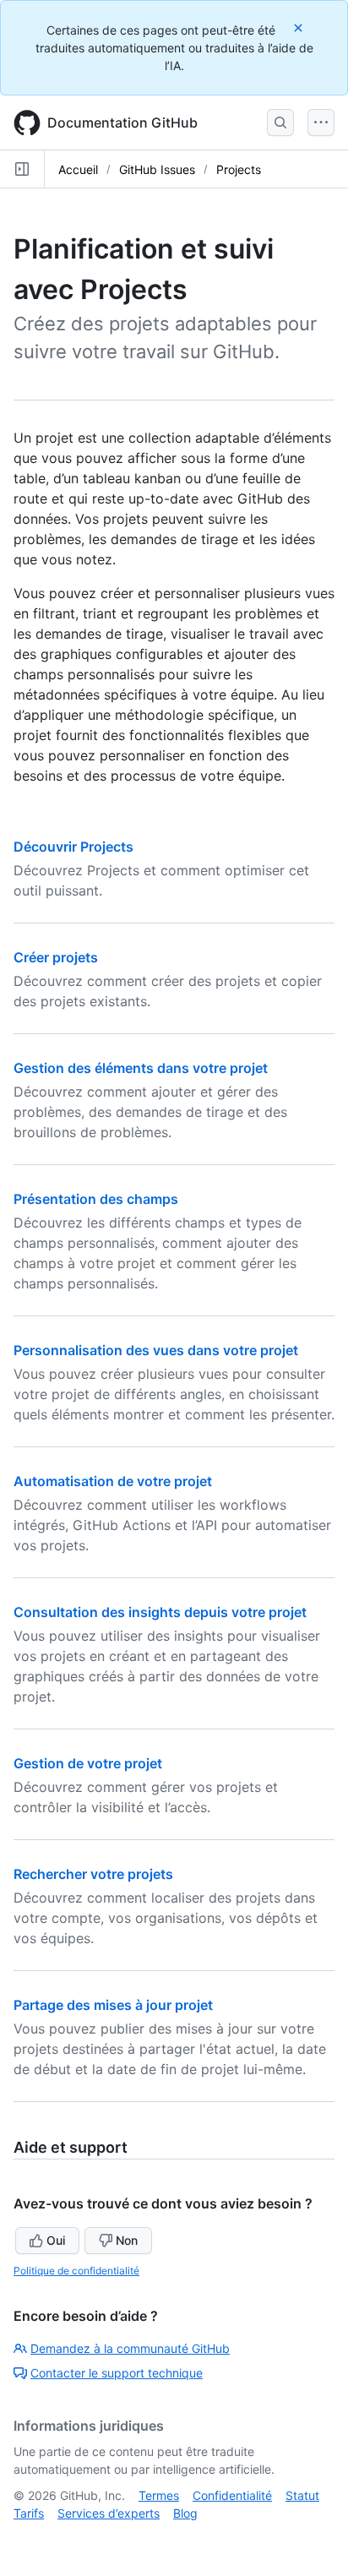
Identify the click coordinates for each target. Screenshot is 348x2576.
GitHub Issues (157, 169)
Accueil (78, 169)
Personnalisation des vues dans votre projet (156, 1350)
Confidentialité (232, 2495)
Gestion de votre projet (88, 1763)
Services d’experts (109, 2513)
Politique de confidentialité (76, 2271)
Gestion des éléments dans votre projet (141, 1068)
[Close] (300, 27)
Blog (185, 2513)
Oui (56, 2240)
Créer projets (56, 957)
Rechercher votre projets (93, 1874)
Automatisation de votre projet (113, 1481)
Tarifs (29, 2513)
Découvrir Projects (73, 847)
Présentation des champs (96, 1199)
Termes (159, 2495)
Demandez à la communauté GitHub (130, 2348)
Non (127, 2240)
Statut (302, 2495)
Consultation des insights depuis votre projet (160, 1612)
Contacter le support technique (117, 2373)
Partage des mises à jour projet (113, 2005)
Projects (239, 169)
